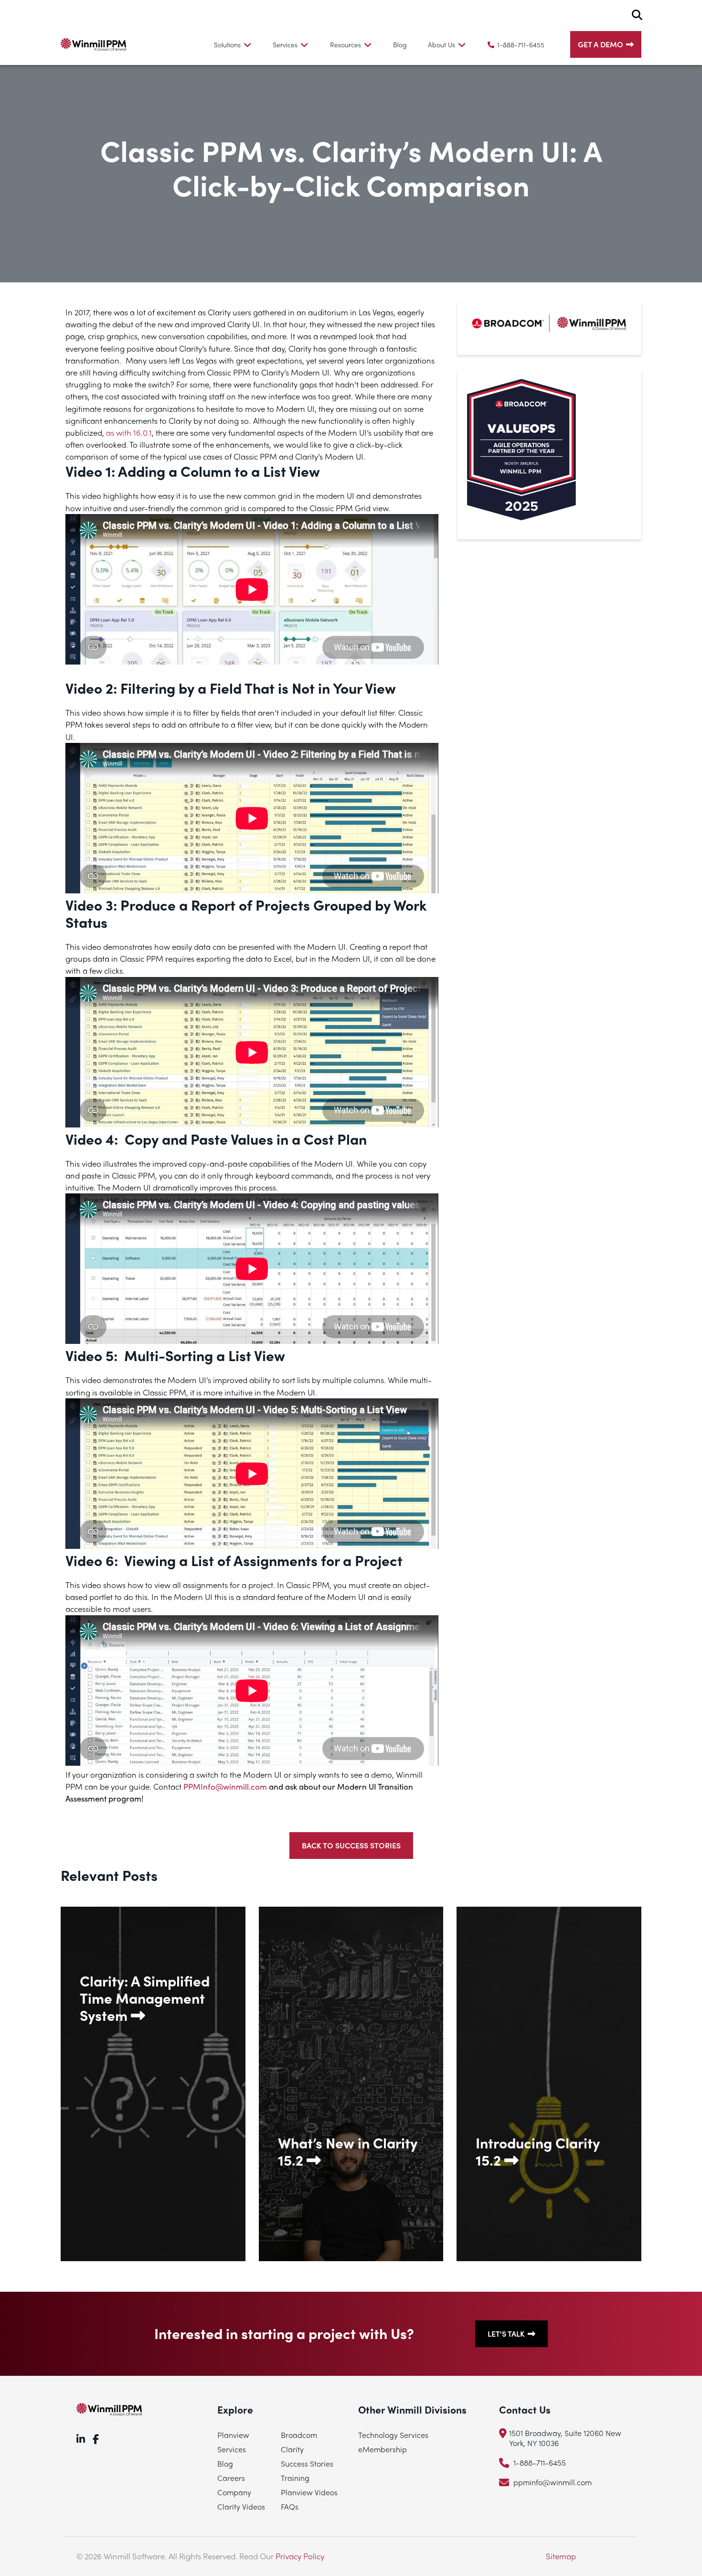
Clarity (292, 2449)
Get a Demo (601, 44)
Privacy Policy (300, 2556)
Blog (400, 44)
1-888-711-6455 (521, 44)
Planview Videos (309, 2492)
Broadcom (299, 2435)
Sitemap (561, 2556)
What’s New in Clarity (348, 2151)
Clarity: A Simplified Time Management (145, 1998)
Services (232, 2449)
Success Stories (307, 2463)
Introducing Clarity (538, 2151)
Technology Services (393, 2435)
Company (234, 2492)
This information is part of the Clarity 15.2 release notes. (351, 2233)
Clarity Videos (241, 2506)
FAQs (290, 2506)
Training (295, 2478)
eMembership (383, 2449)
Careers (231, 2478)
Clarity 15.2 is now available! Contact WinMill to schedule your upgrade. (541, 2233)
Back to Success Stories (351, 1845)
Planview (233, 2435)
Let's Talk (506, 2334)
